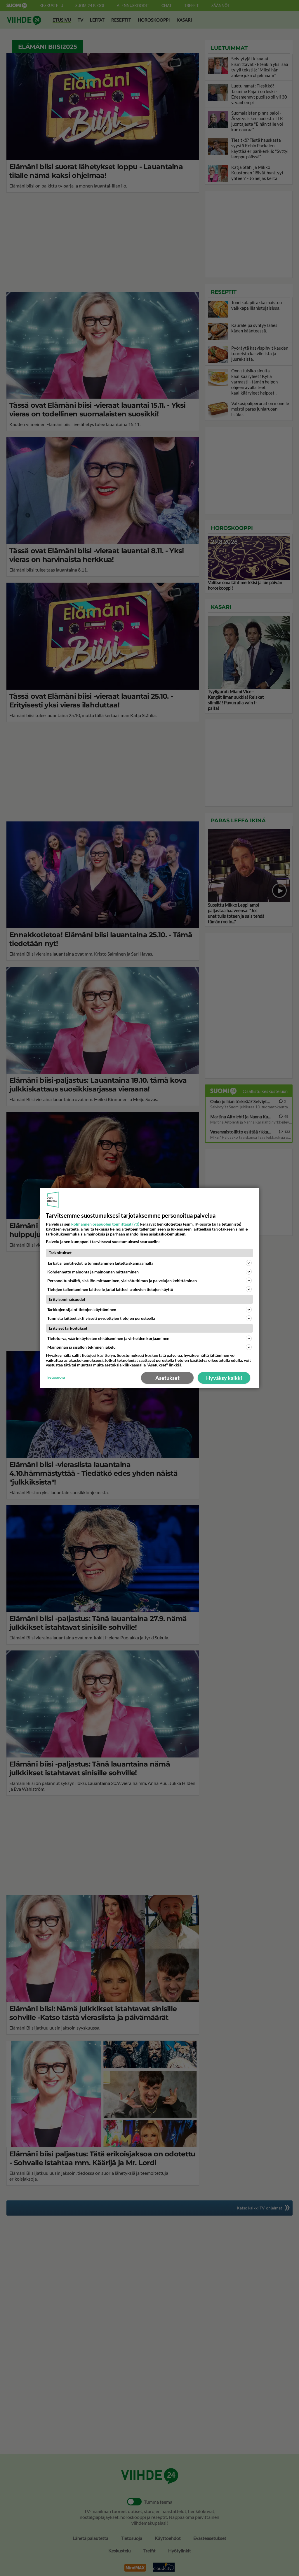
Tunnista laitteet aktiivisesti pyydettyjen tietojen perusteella (101, 1318)
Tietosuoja (55, 1377)
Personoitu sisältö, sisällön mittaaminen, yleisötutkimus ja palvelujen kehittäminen (122, 1281)
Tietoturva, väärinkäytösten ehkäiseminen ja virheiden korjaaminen (108, 1338)
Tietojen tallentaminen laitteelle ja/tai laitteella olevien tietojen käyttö (110, 1289)
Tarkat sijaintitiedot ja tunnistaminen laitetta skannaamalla (100, 1263)
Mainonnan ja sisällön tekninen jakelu (81, 1347)
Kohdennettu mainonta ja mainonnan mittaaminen (93, 1272)
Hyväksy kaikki (224, 1378)
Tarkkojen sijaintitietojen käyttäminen (82, 1309)
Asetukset (167, 1378)
